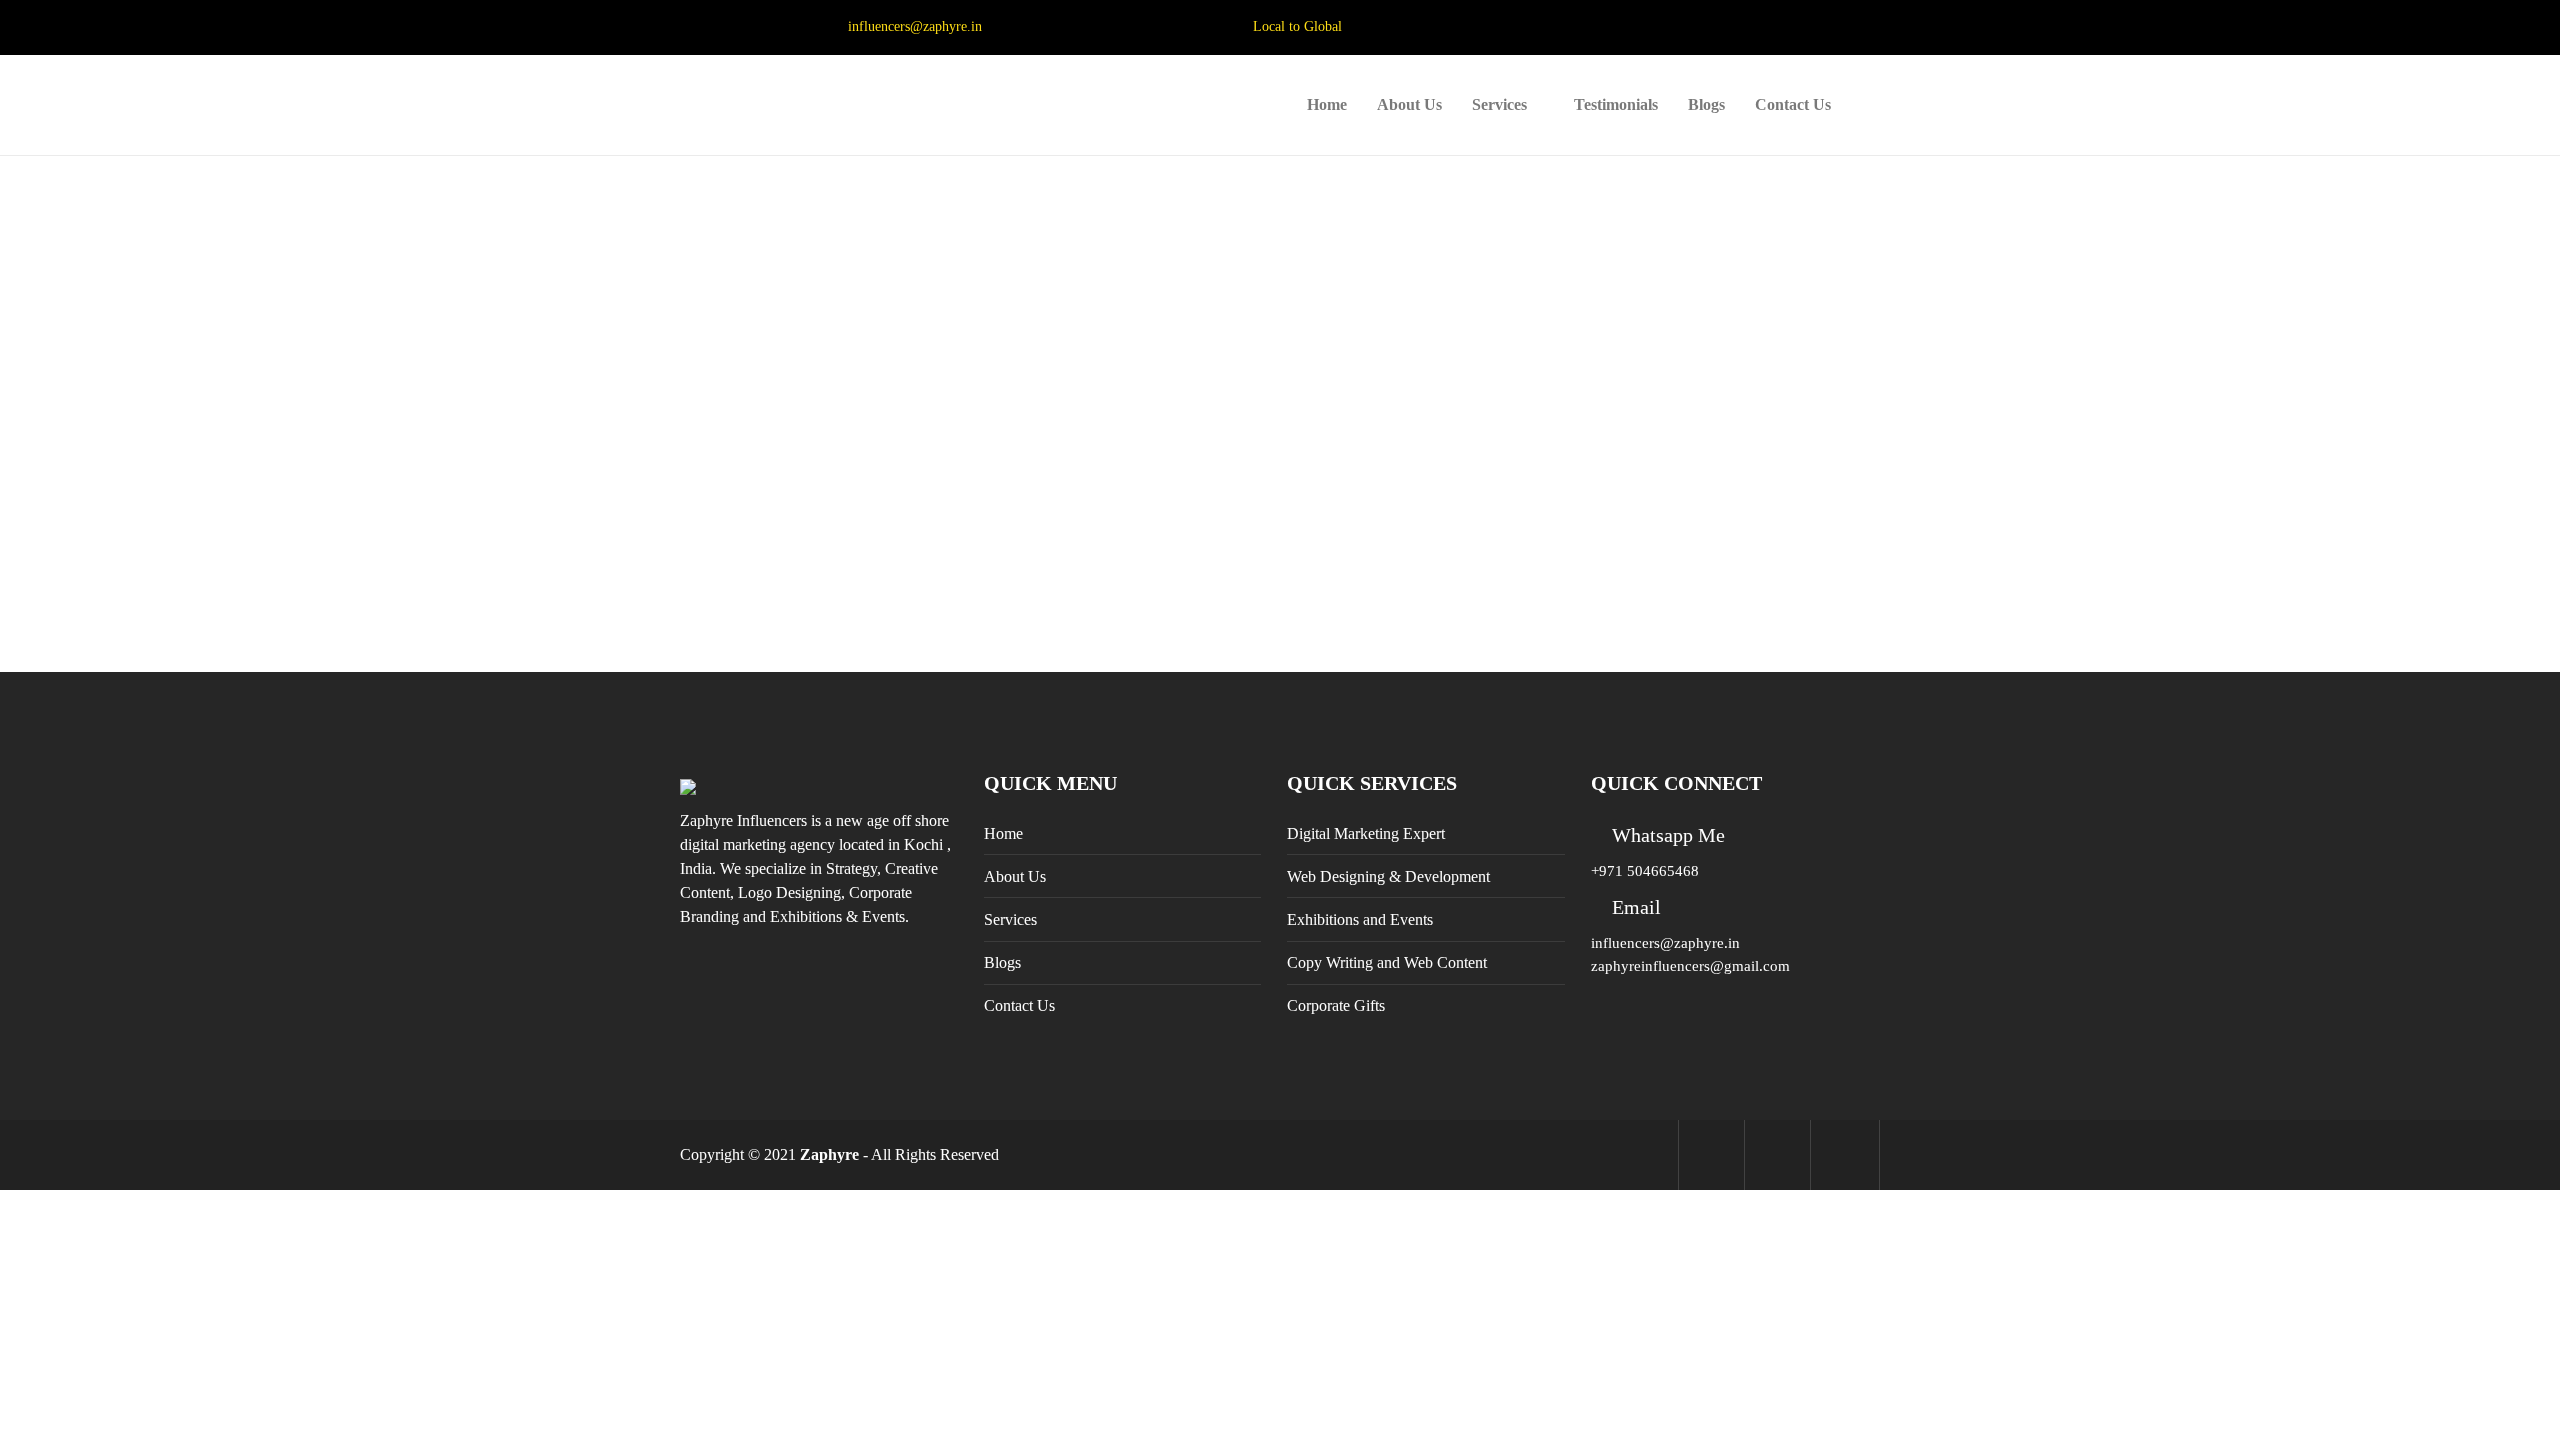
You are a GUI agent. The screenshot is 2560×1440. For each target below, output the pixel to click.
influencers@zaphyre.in (915, 26)
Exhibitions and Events (1360, 919)
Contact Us (1793, 104)
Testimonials (1616, 104)
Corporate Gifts (1336, 1005)
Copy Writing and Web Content (1387, 962)
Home (1327, 104)
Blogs (1706, 104)
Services (1499, 104)
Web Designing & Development (1388, 876)
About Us (1409, 104)
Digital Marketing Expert (1366, 833)
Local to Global (1297, 26)
